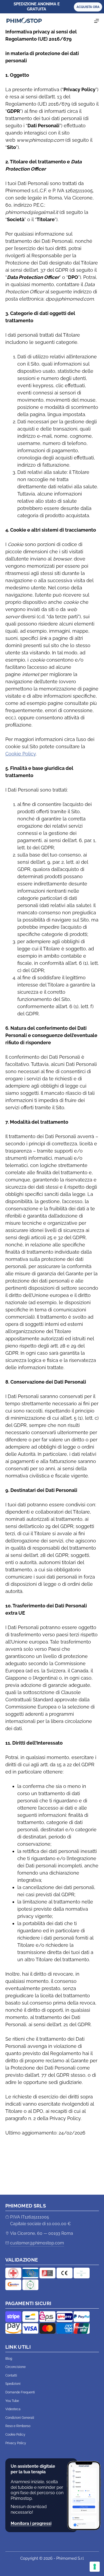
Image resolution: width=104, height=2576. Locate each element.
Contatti (11, 2375)
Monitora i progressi (31, 2523)
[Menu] (97, 21)
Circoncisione (15, 2367)
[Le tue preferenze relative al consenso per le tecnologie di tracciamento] (95, 2567)
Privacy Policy (16, 2443)
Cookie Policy (21, 754)
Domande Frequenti (20, 2392)
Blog (9, 2359)
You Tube (12, 2401)
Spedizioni (13, 2384)
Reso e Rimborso (18, 2426)
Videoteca (13, 2409)
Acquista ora (88, 7)
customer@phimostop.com (37, 2243)
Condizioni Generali (20, 2418)
